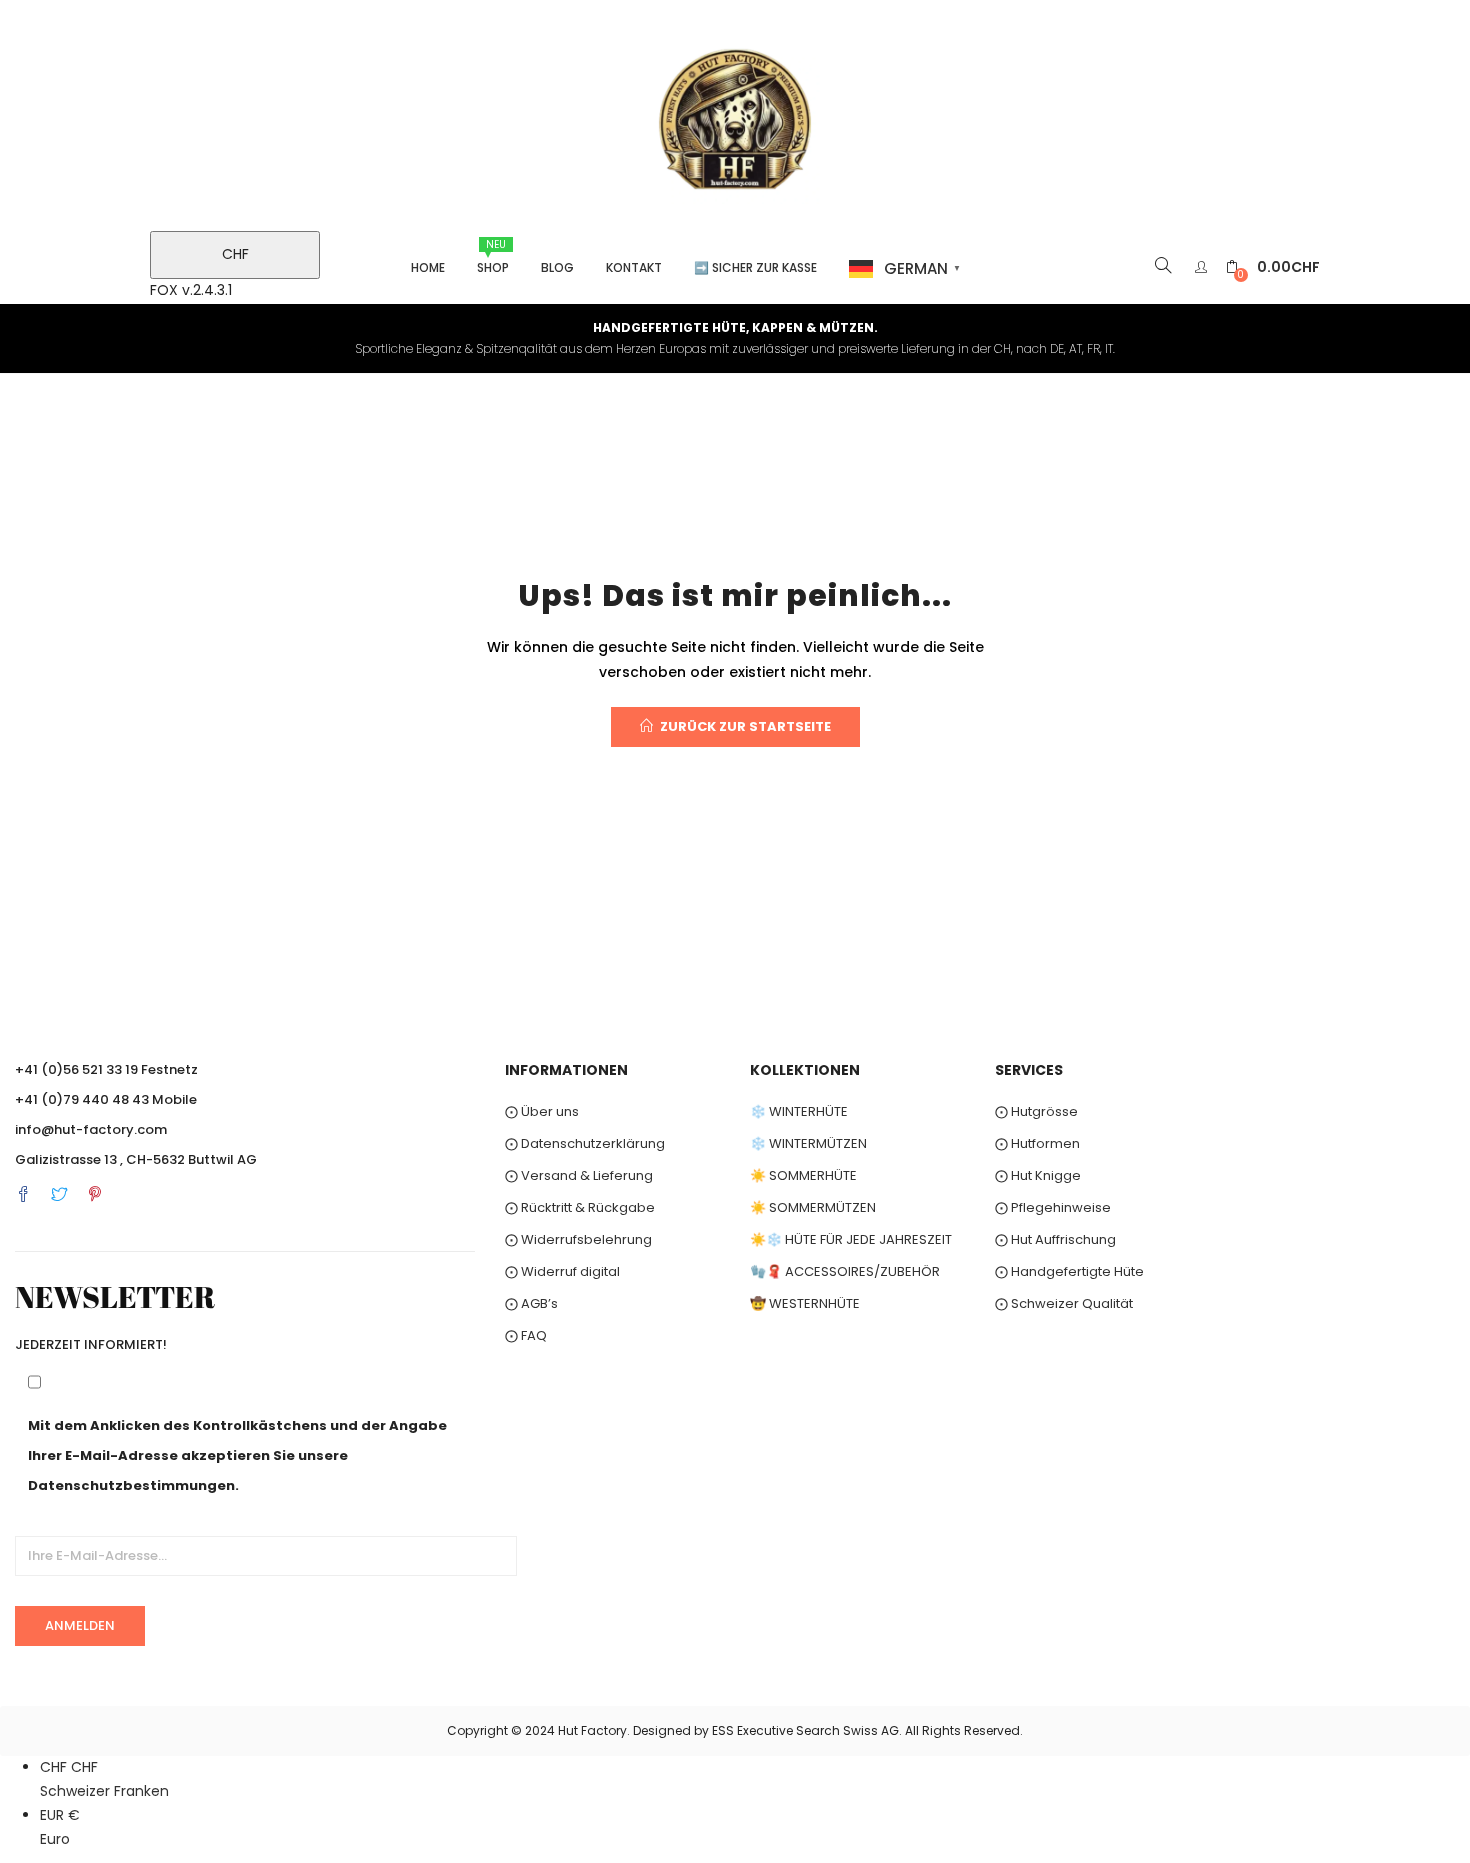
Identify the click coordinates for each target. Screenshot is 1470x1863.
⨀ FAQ (526, 1335)
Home (428, 267)
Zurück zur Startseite (745, 726)
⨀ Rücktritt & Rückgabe (580, 1207)
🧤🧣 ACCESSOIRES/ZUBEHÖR (845, 1271)
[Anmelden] (1203, 267)
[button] (1273, 267)
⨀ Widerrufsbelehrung (578, 1239)
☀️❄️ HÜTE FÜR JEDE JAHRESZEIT (851, 1239)
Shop (493, 256)
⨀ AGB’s (531, 1303)
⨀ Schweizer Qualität (1064, 1303)
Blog (557, 267)
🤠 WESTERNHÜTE (805, 1303)
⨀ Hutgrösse (1036, 1111)
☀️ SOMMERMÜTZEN (813, 1207)
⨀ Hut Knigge (1038, 1175)
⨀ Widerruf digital (562, 1271)
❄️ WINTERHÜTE (799, 1111)
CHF (235, 254)
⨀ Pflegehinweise (1053, 1207)
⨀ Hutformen (1037, 1143)
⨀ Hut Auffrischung (1055, 1239)
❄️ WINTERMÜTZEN (808, 1143)
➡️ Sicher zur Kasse (755, 267)
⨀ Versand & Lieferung (579, 1175)
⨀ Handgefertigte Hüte (1069, 1271)
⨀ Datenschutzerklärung (585, 1143)
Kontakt (634, 267)
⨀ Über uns (542, 1111)
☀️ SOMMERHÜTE (803, 1175)
